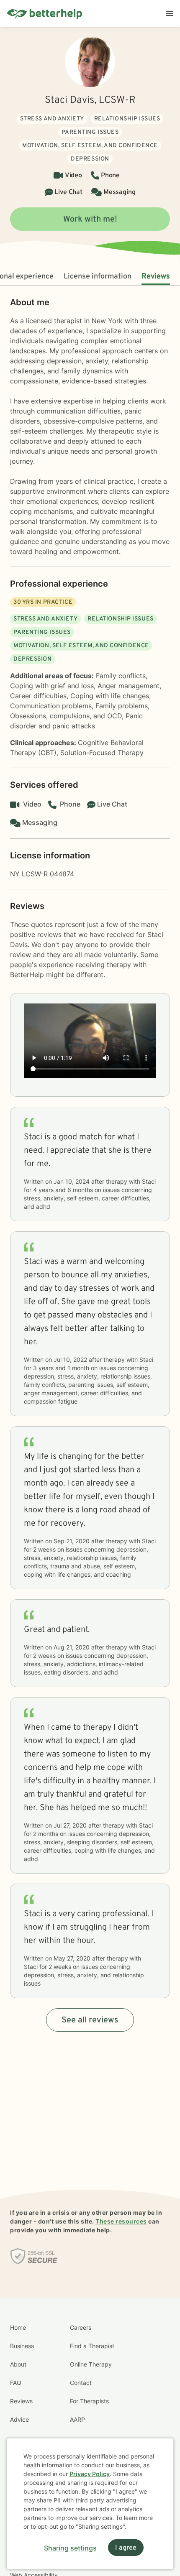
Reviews (156, 277)
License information (98, 277)
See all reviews (90, 2020)
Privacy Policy (90, 2474)
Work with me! (90, 220)
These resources (121, 2221)
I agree (126, 2548)
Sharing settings (70, 2548)
